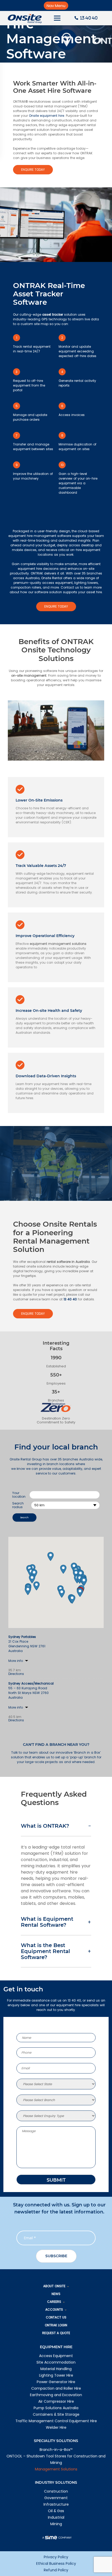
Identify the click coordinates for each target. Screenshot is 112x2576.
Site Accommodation (56, 2362)
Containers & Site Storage (56, 2414)
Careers (54, 2302)
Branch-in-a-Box (56, 2450)
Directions (16, 1674)
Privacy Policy (56, 2557)
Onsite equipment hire (46, 116)
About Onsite (54, 2286)
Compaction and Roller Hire (56, 2388)
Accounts (54, 2309)
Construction (56, 2491)
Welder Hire (56, 2427)
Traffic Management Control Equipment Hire (56, 2421)
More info (16, 1661)
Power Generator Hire (56, 2382)
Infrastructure (56, 2504)
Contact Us (56, 2317)
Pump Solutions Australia (56, 2408)
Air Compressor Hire (56, 2401)
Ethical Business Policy (56, 2563)
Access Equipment (56, 2356)
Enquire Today (33, 170)
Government (56, 2498)
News (56, 2294)
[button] (80, 1592)
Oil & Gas (56, 2511)
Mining (56, 2524)
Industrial (56, 2517)
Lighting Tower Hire (56, 2375)
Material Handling (56, 2369)
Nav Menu (56, 6)
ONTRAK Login (56, 2325)
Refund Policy (56, 2570)
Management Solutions (56, 2469)
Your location (19, 1495)
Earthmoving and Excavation (56, 2395)
